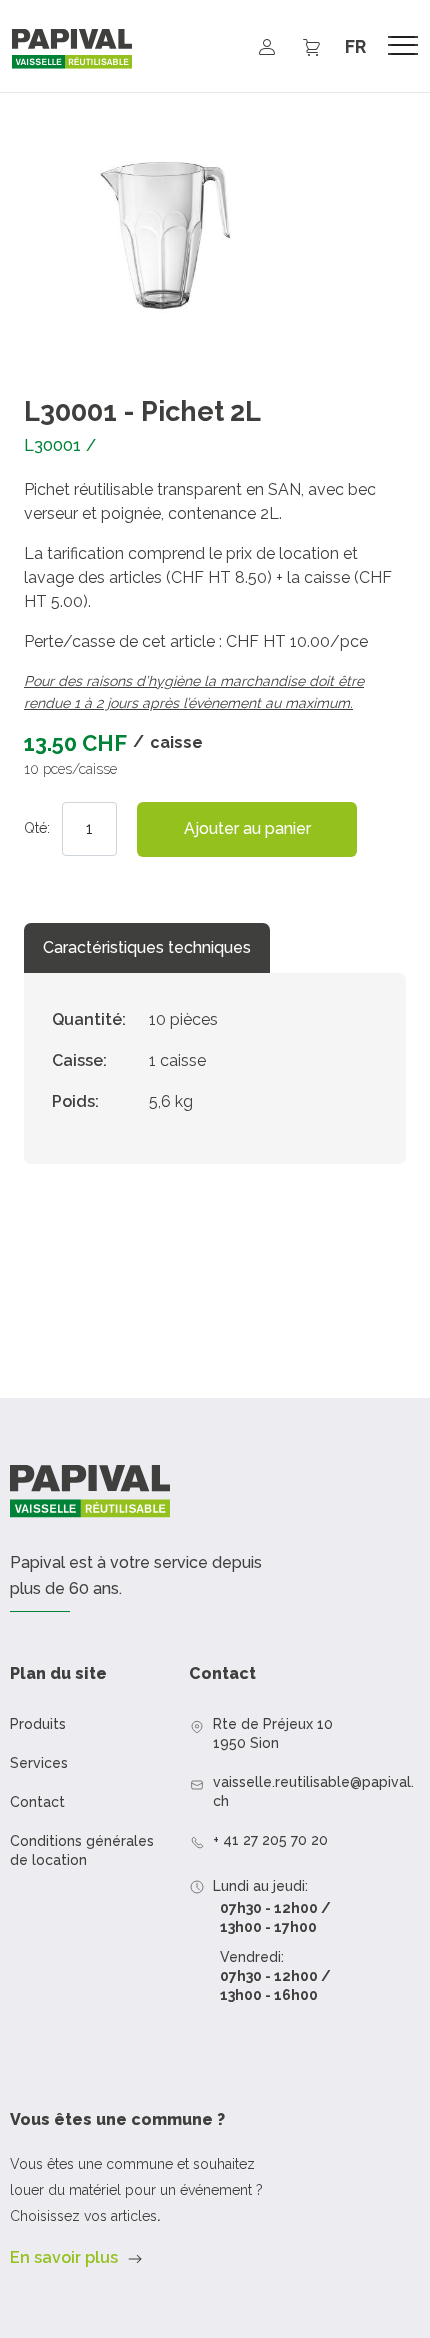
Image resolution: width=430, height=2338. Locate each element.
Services (39, 1763)
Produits (38, 1724)
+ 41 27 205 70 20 (270, 1840)
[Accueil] (72, 49)
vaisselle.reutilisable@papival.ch (313, 1791)
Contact (37, 1802)
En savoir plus (64, 2257)
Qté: (37, 828)
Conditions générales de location (82, 1850)
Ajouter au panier (247, 828)
